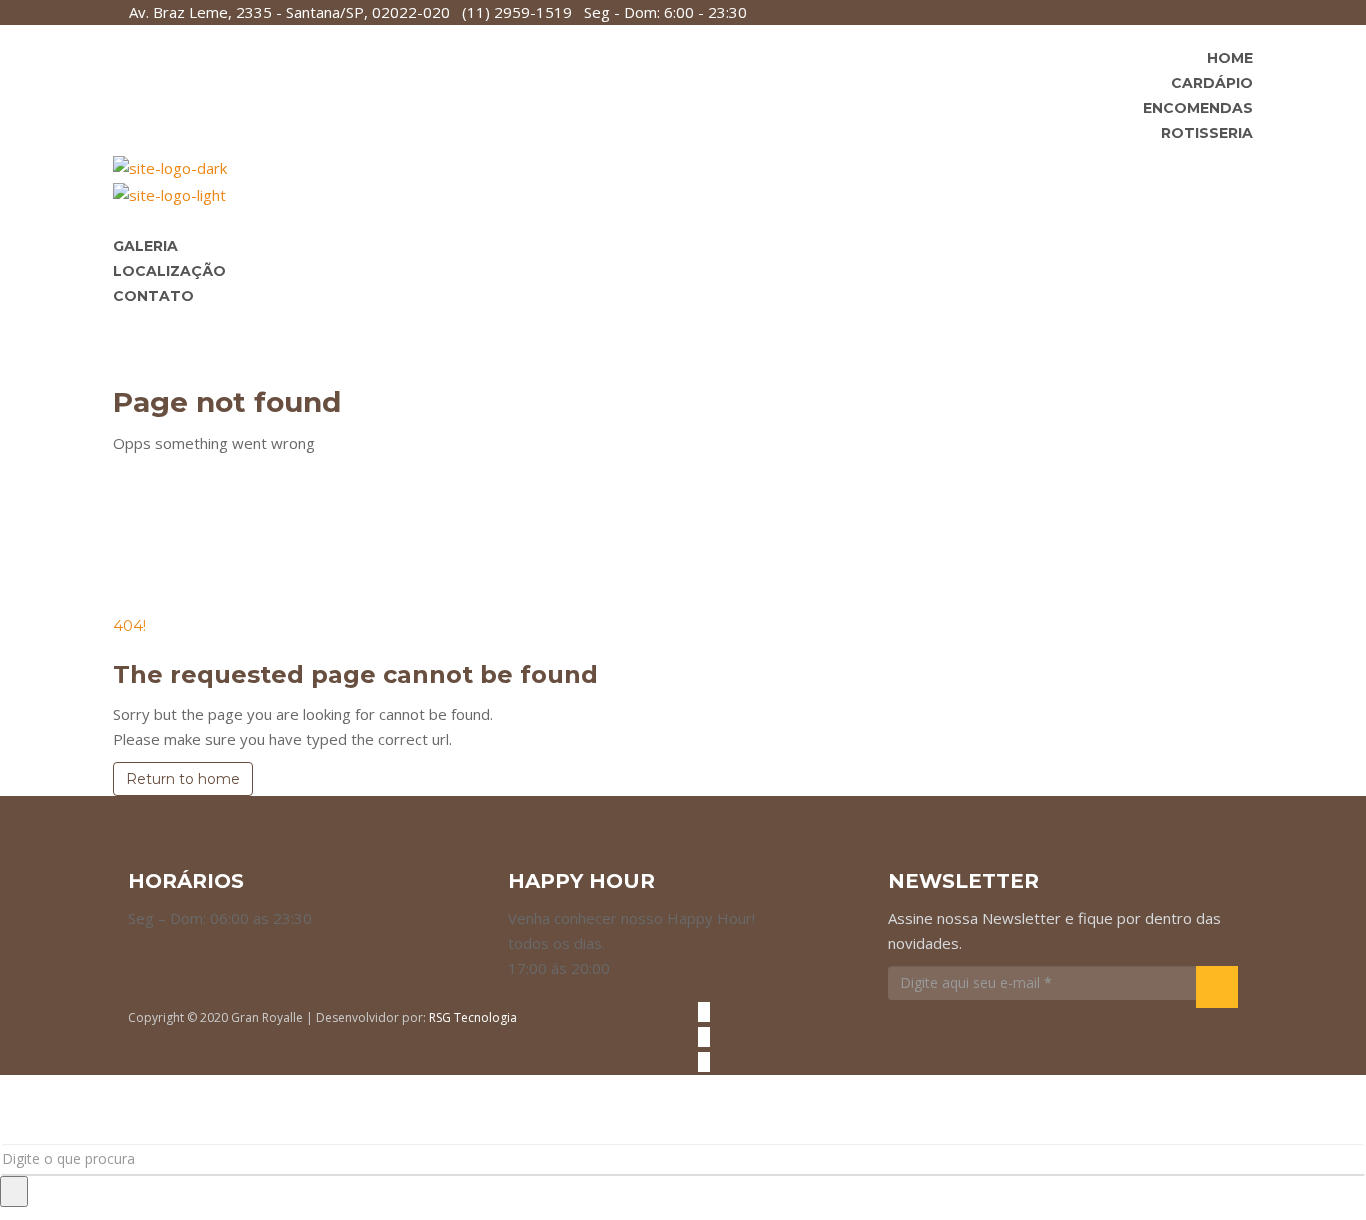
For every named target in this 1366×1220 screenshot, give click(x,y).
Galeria (145, 246)
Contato (153, 296)
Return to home (183, 779)
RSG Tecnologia (473, 1017)
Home (1230, 58)
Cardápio (1212, 83)
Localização (169, 271)
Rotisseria (1207, 133)
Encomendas (1198, 108)
